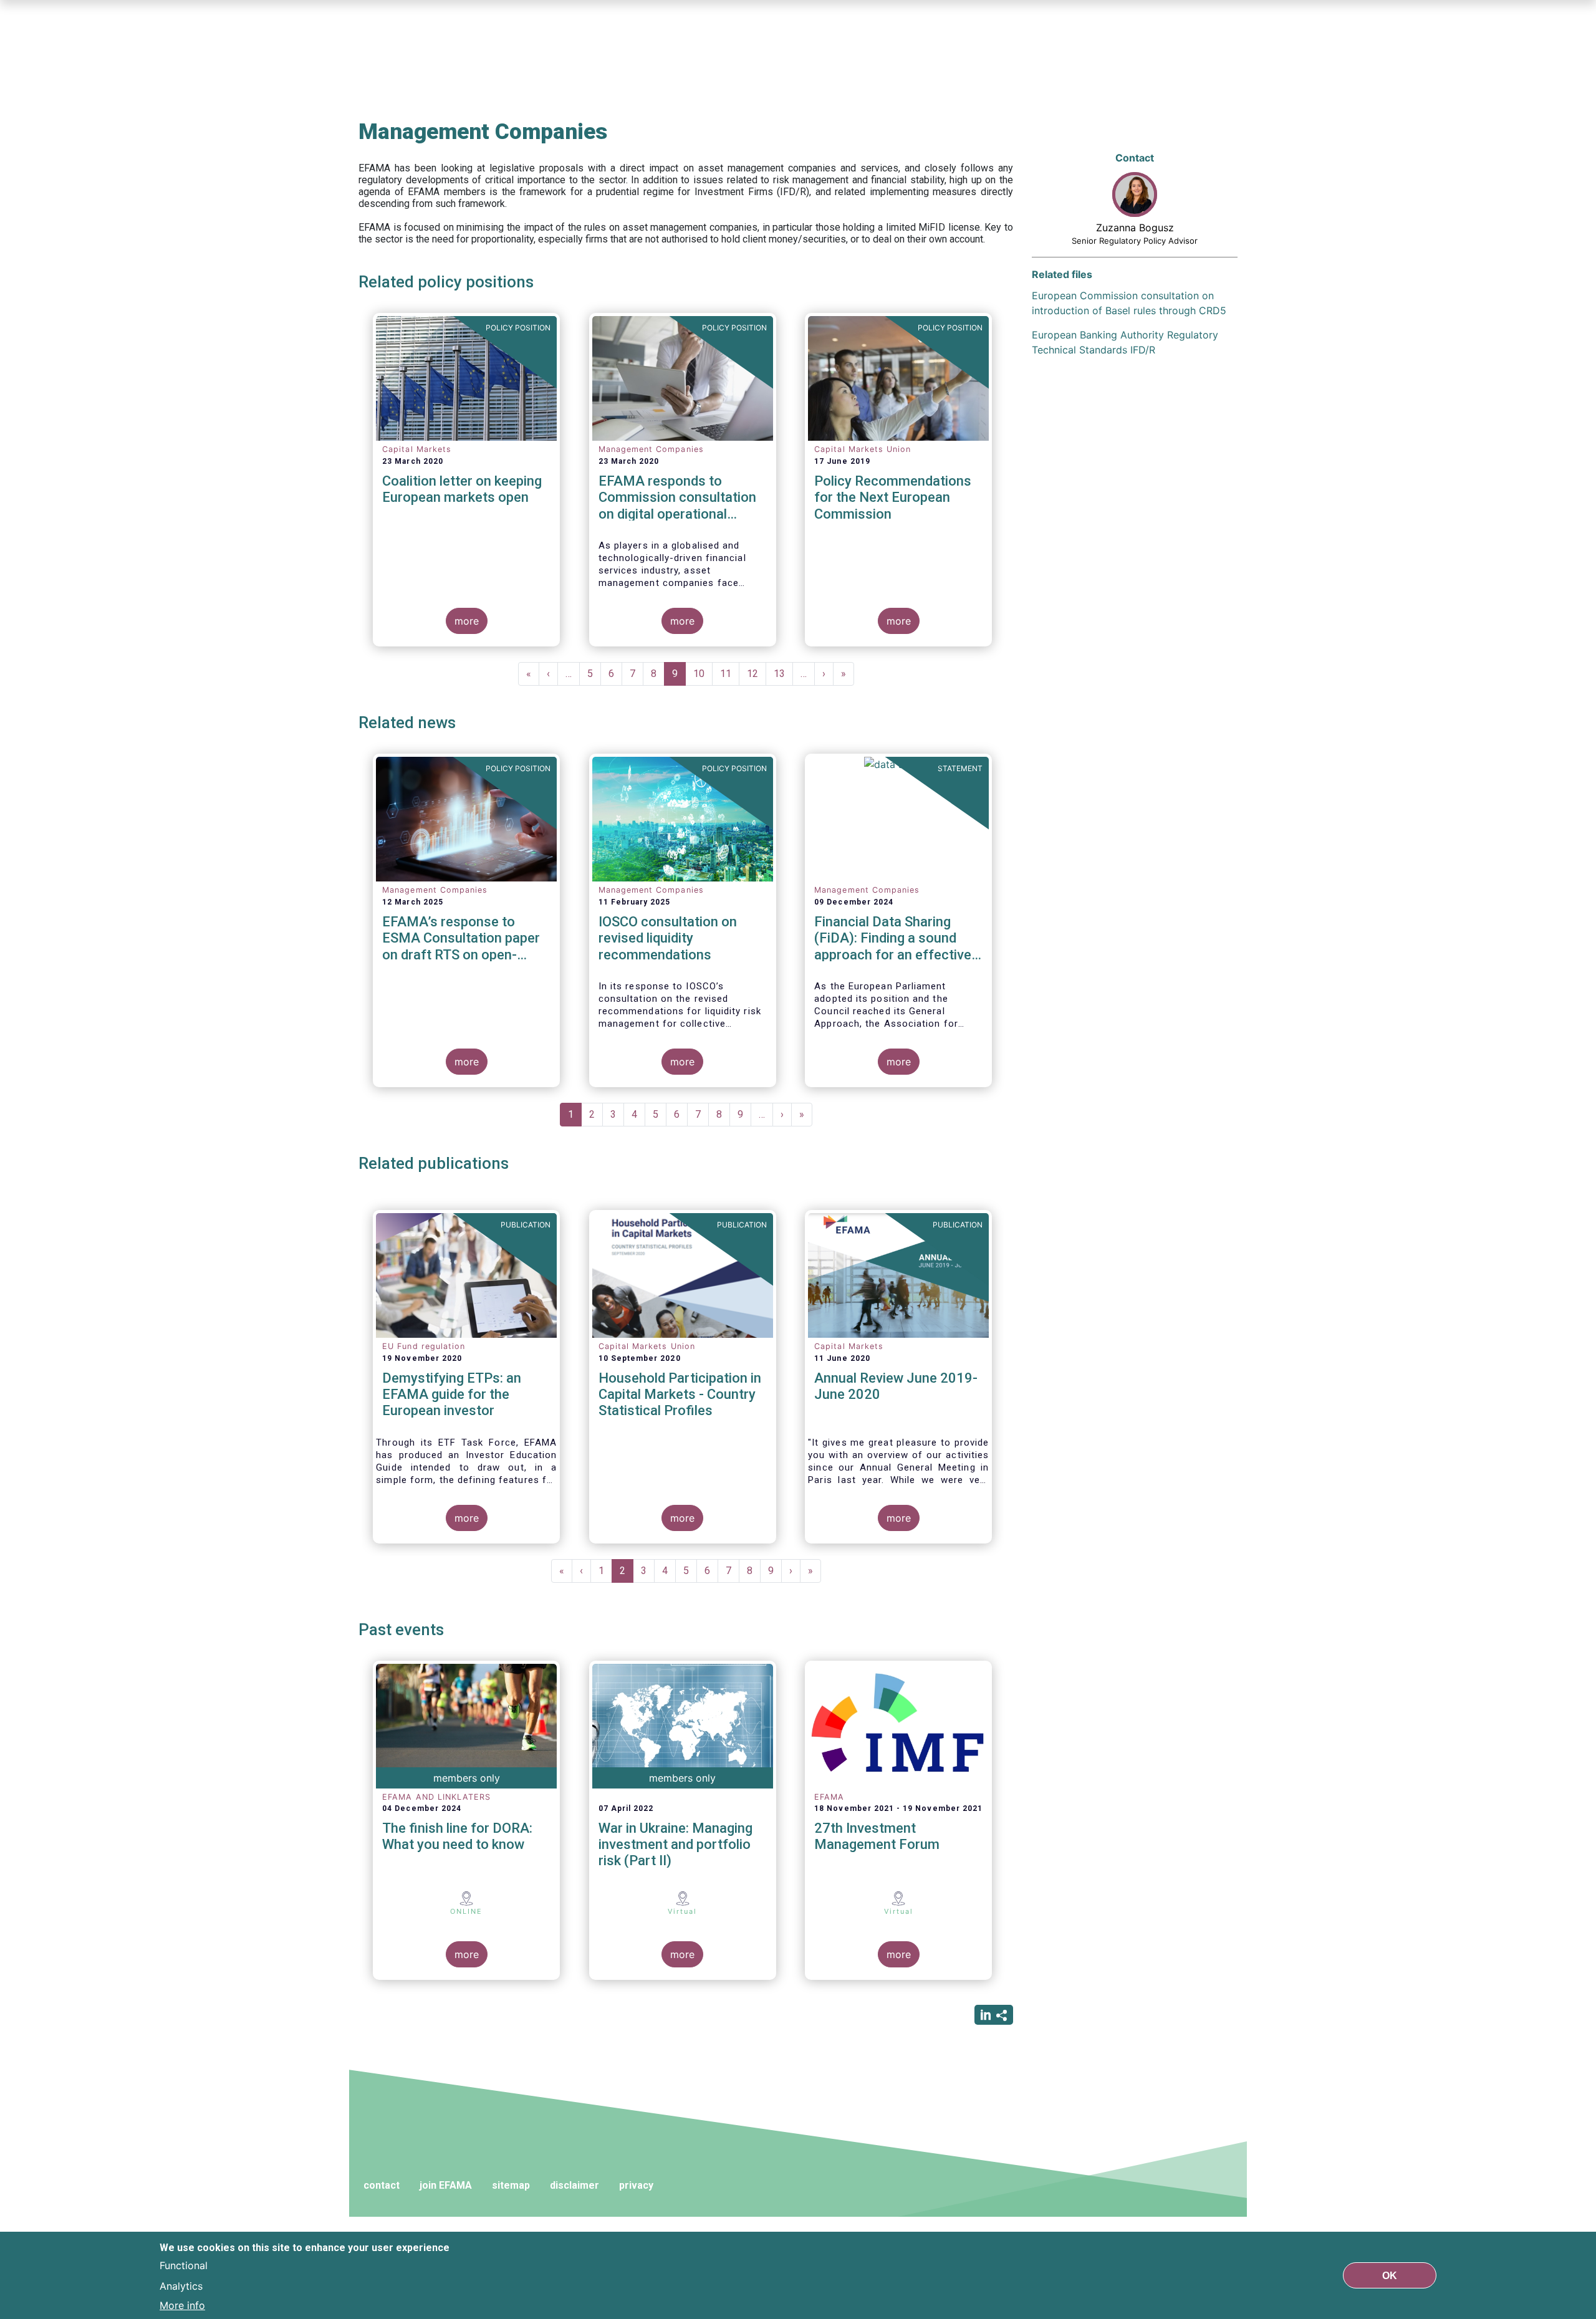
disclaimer (574, 2185)
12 (757, 674)
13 (783, 674)
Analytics (181, 2285)
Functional (184, 2265)
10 (703, 674)
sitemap (511, 2185)
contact (382, 2185)
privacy (636, 2185)
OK (1390, 2275)
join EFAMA (446, 2185)
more (467, 621)
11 (730, 674)
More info (182, 2305)
